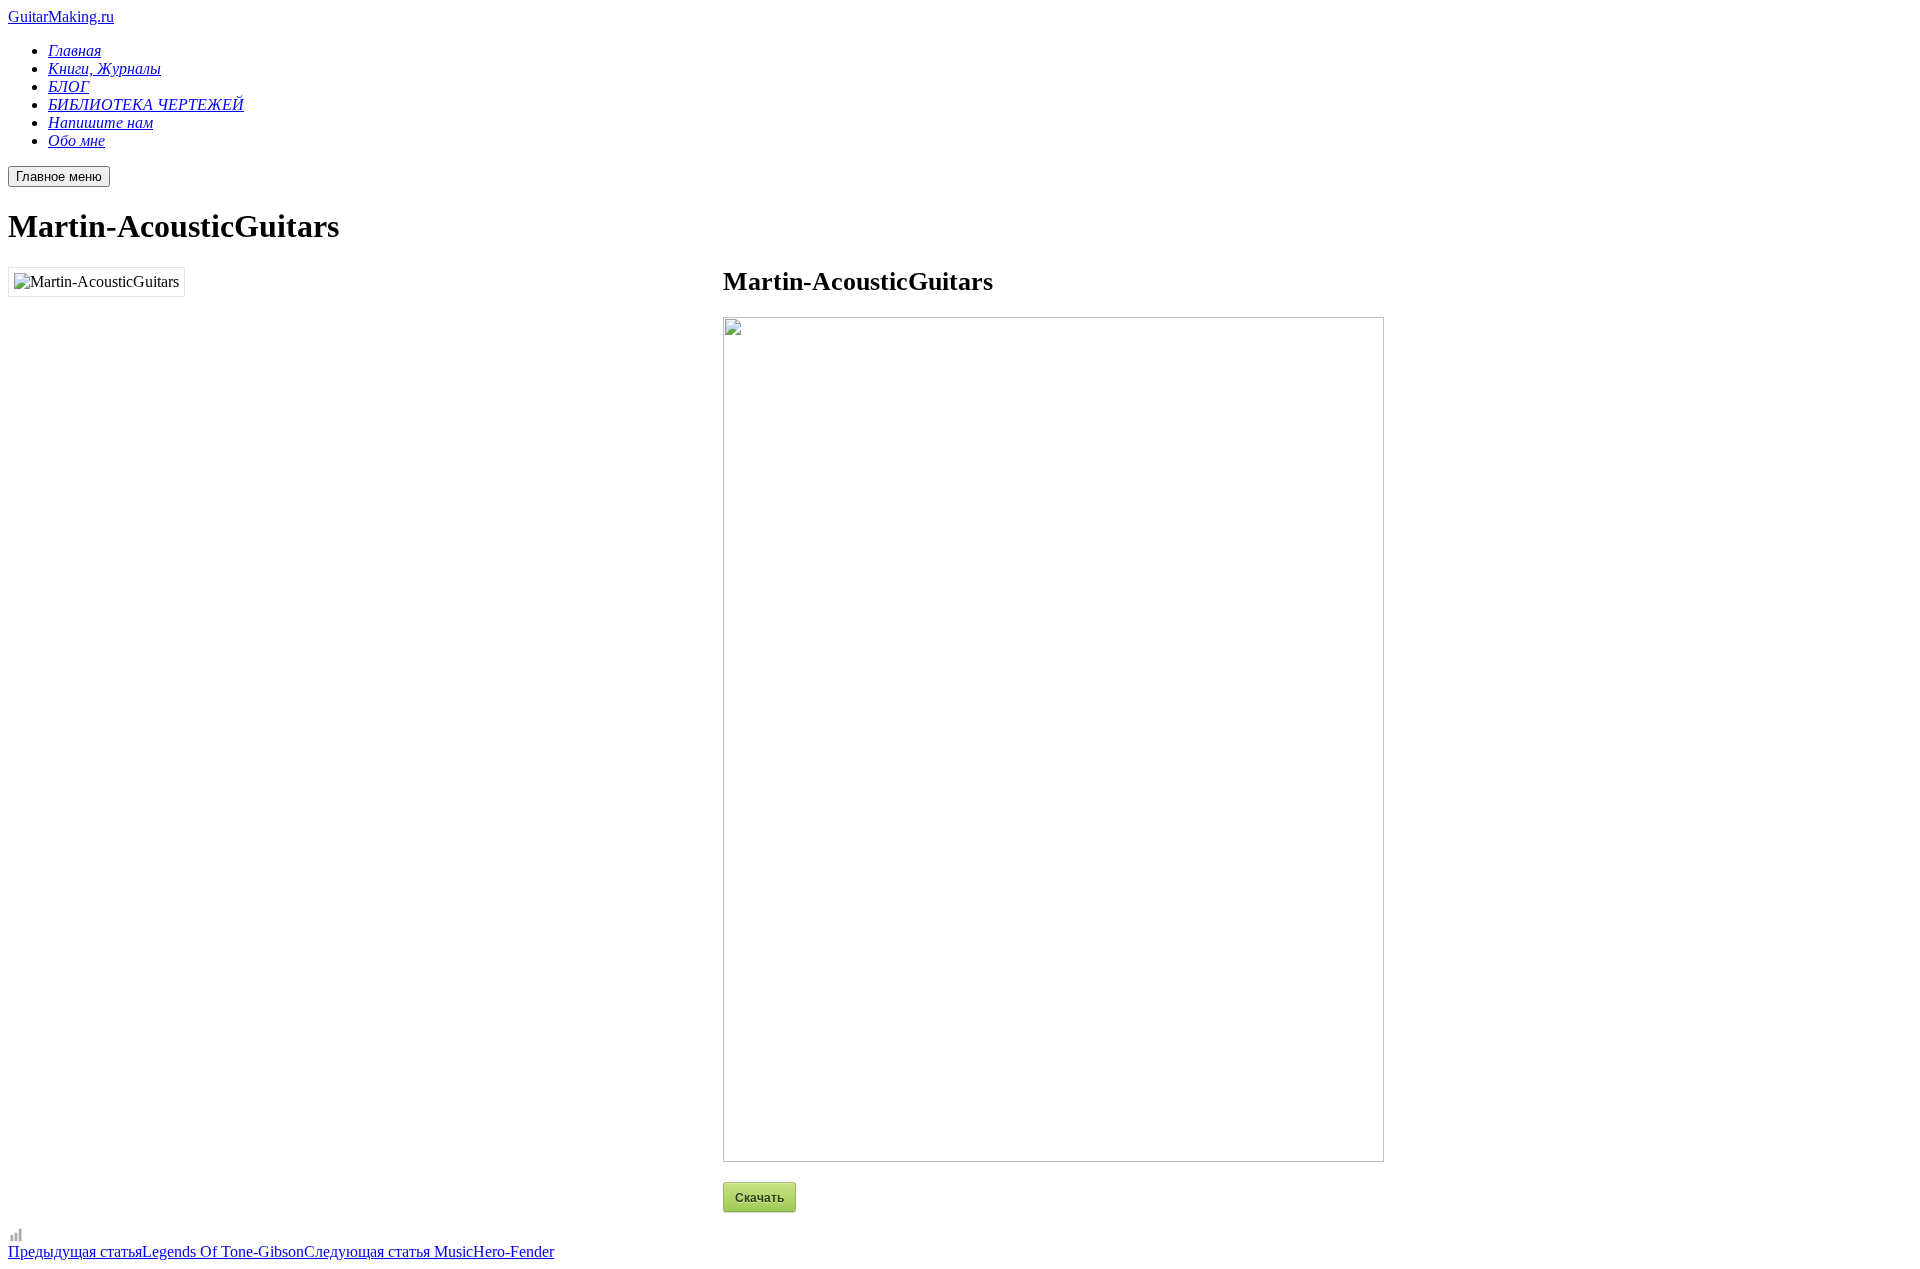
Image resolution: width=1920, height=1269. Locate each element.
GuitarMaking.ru (61, 16)
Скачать (759, 1197)
